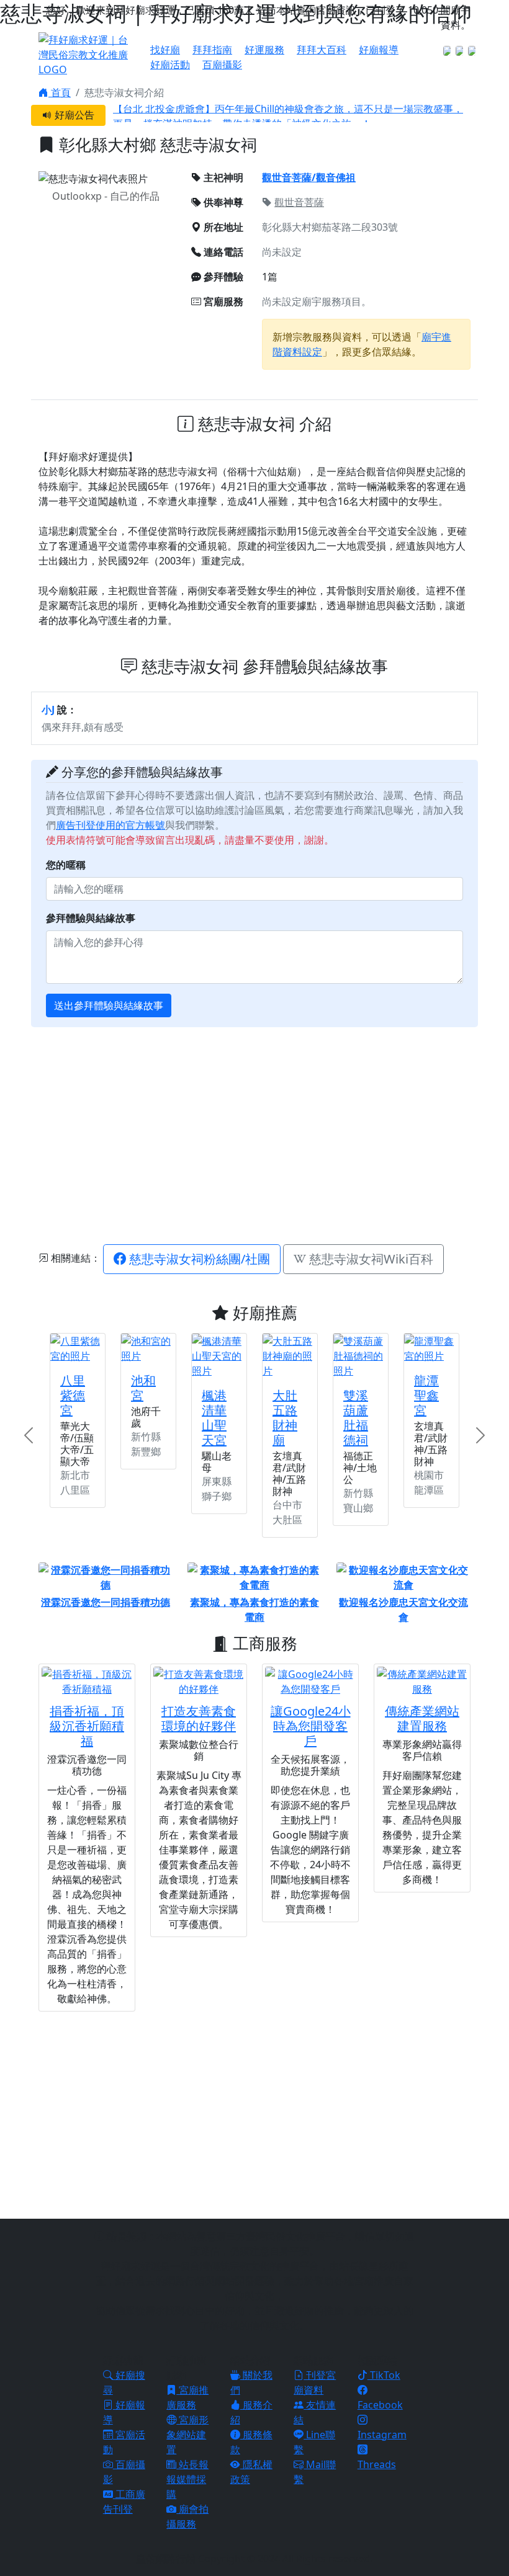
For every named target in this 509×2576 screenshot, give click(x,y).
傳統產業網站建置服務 (422, 1718)
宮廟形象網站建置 (187, 2435)
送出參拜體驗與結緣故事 (109, 1005)
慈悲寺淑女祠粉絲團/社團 (198, 1259)
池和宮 (143, 1388)
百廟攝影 (222, 65)
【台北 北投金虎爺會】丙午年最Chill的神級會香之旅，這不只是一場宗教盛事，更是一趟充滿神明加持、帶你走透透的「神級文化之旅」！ (288, 112)
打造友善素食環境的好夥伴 (199, 1718)
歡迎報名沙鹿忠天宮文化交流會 (403, 1610)
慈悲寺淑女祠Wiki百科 (370, 1259)
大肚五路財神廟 (285, 1418)
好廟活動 (170, 65)
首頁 (60, 92)
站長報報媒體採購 (187, 2479)
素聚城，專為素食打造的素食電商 (254, 1610)
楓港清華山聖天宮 (214, 1418)
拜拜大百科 (322, 50)
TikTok (384, 2375)
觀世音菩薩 (299, 202)
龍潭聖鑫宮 (426, 1395)
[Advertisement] (274, 1134)
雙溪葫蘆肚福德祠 (356, 1418)
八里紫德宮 (73, 1395)
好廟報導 (379, 50)
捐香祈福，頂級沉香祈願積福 (87, 1726)
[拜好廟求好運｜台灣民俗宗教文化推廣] (87, 53)
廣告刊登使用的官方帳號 (110, 825)
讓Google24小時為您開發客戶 (311, 1726)
